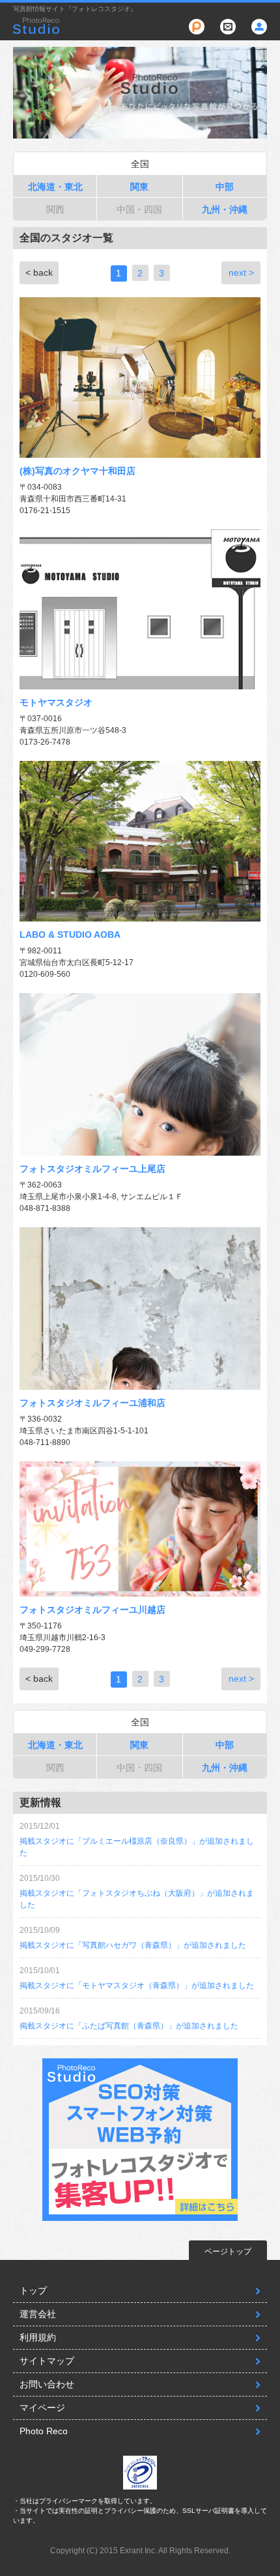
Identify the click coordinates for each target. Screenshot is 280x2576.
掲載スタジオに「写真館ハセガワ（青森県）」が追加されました (133, 1945)
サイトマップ (47, 2361)
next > (241, 272)
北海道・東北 (55, 187)
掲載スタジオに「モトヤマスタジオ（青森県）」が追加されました (137, 1985)
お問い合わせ (47, 2384)
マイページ (42, 2408)
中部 (225, 187)
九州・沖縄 (225, 209)
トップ (33, 2291)
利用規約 (38, 2337)
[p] (197, 27)
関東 (139, 187)
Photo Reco (44, 2431)
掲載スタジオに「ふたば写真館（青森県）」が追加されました (129, 2026)
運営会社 (38, 2314)
